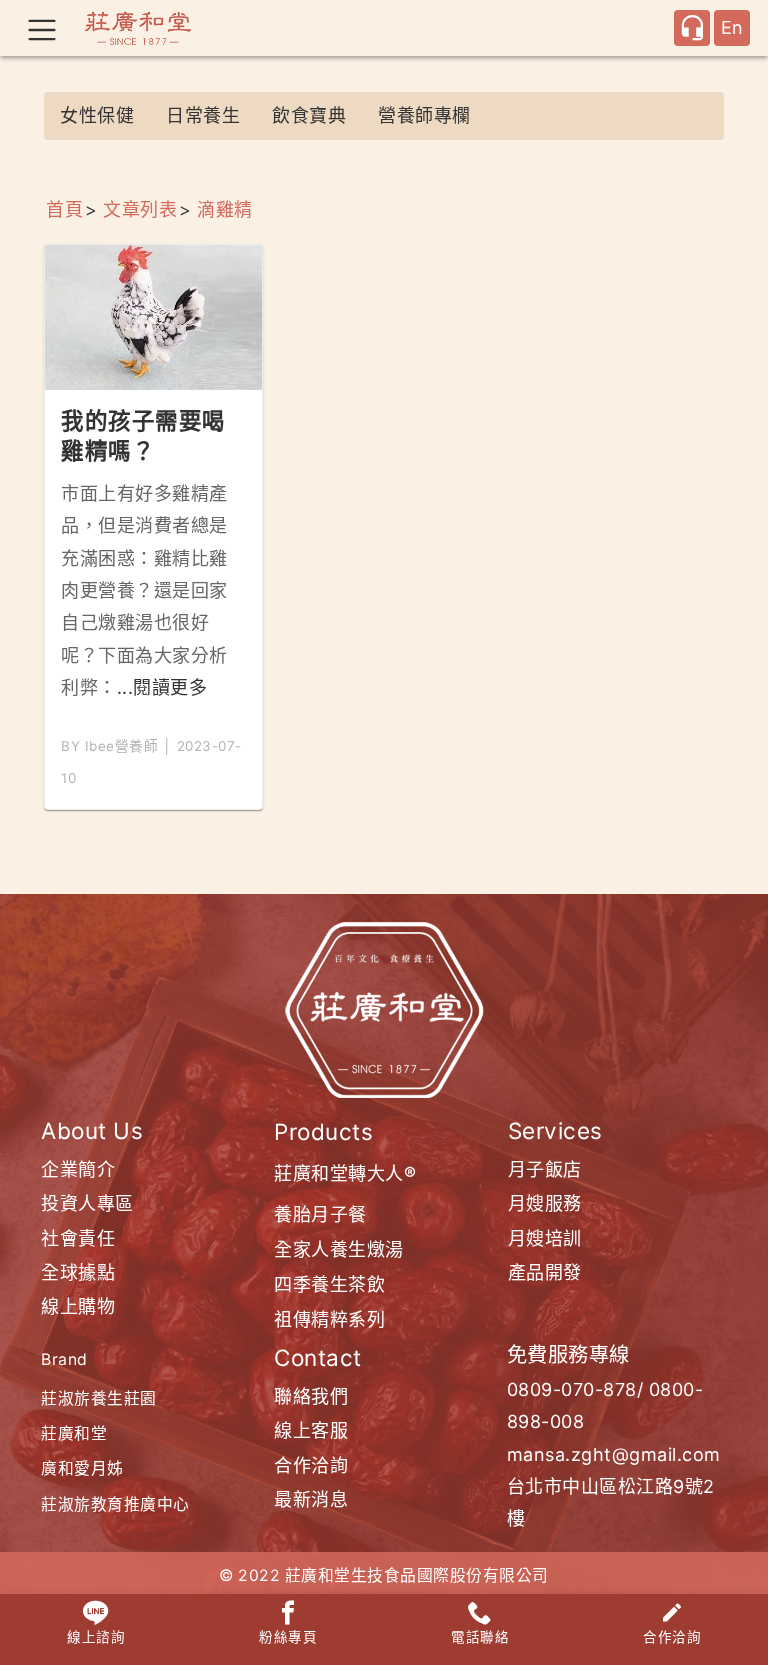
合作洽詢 (672, 1637)
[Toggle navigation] (42, 28)
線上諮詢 (96, 1637)
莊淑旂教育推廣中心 (115, 1504)
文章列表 (140, 209)
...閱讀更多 (162, 687)
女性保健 (97, 115)
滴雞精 (225, 209)
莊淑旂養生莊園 (99, 1398)
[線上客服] (692, 28)
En (732, 27)
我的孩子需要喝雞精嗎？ (143, 435)
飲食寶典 (309, 115)
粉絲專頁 (288, 1637)
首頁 (64, 209)
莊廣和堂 (74, 1433)
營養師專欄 (424, 115)
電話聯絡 (480, 1637)
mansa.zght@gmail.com (614, 1454)
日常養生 (203, 115)
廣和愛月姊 (82, 1468)
